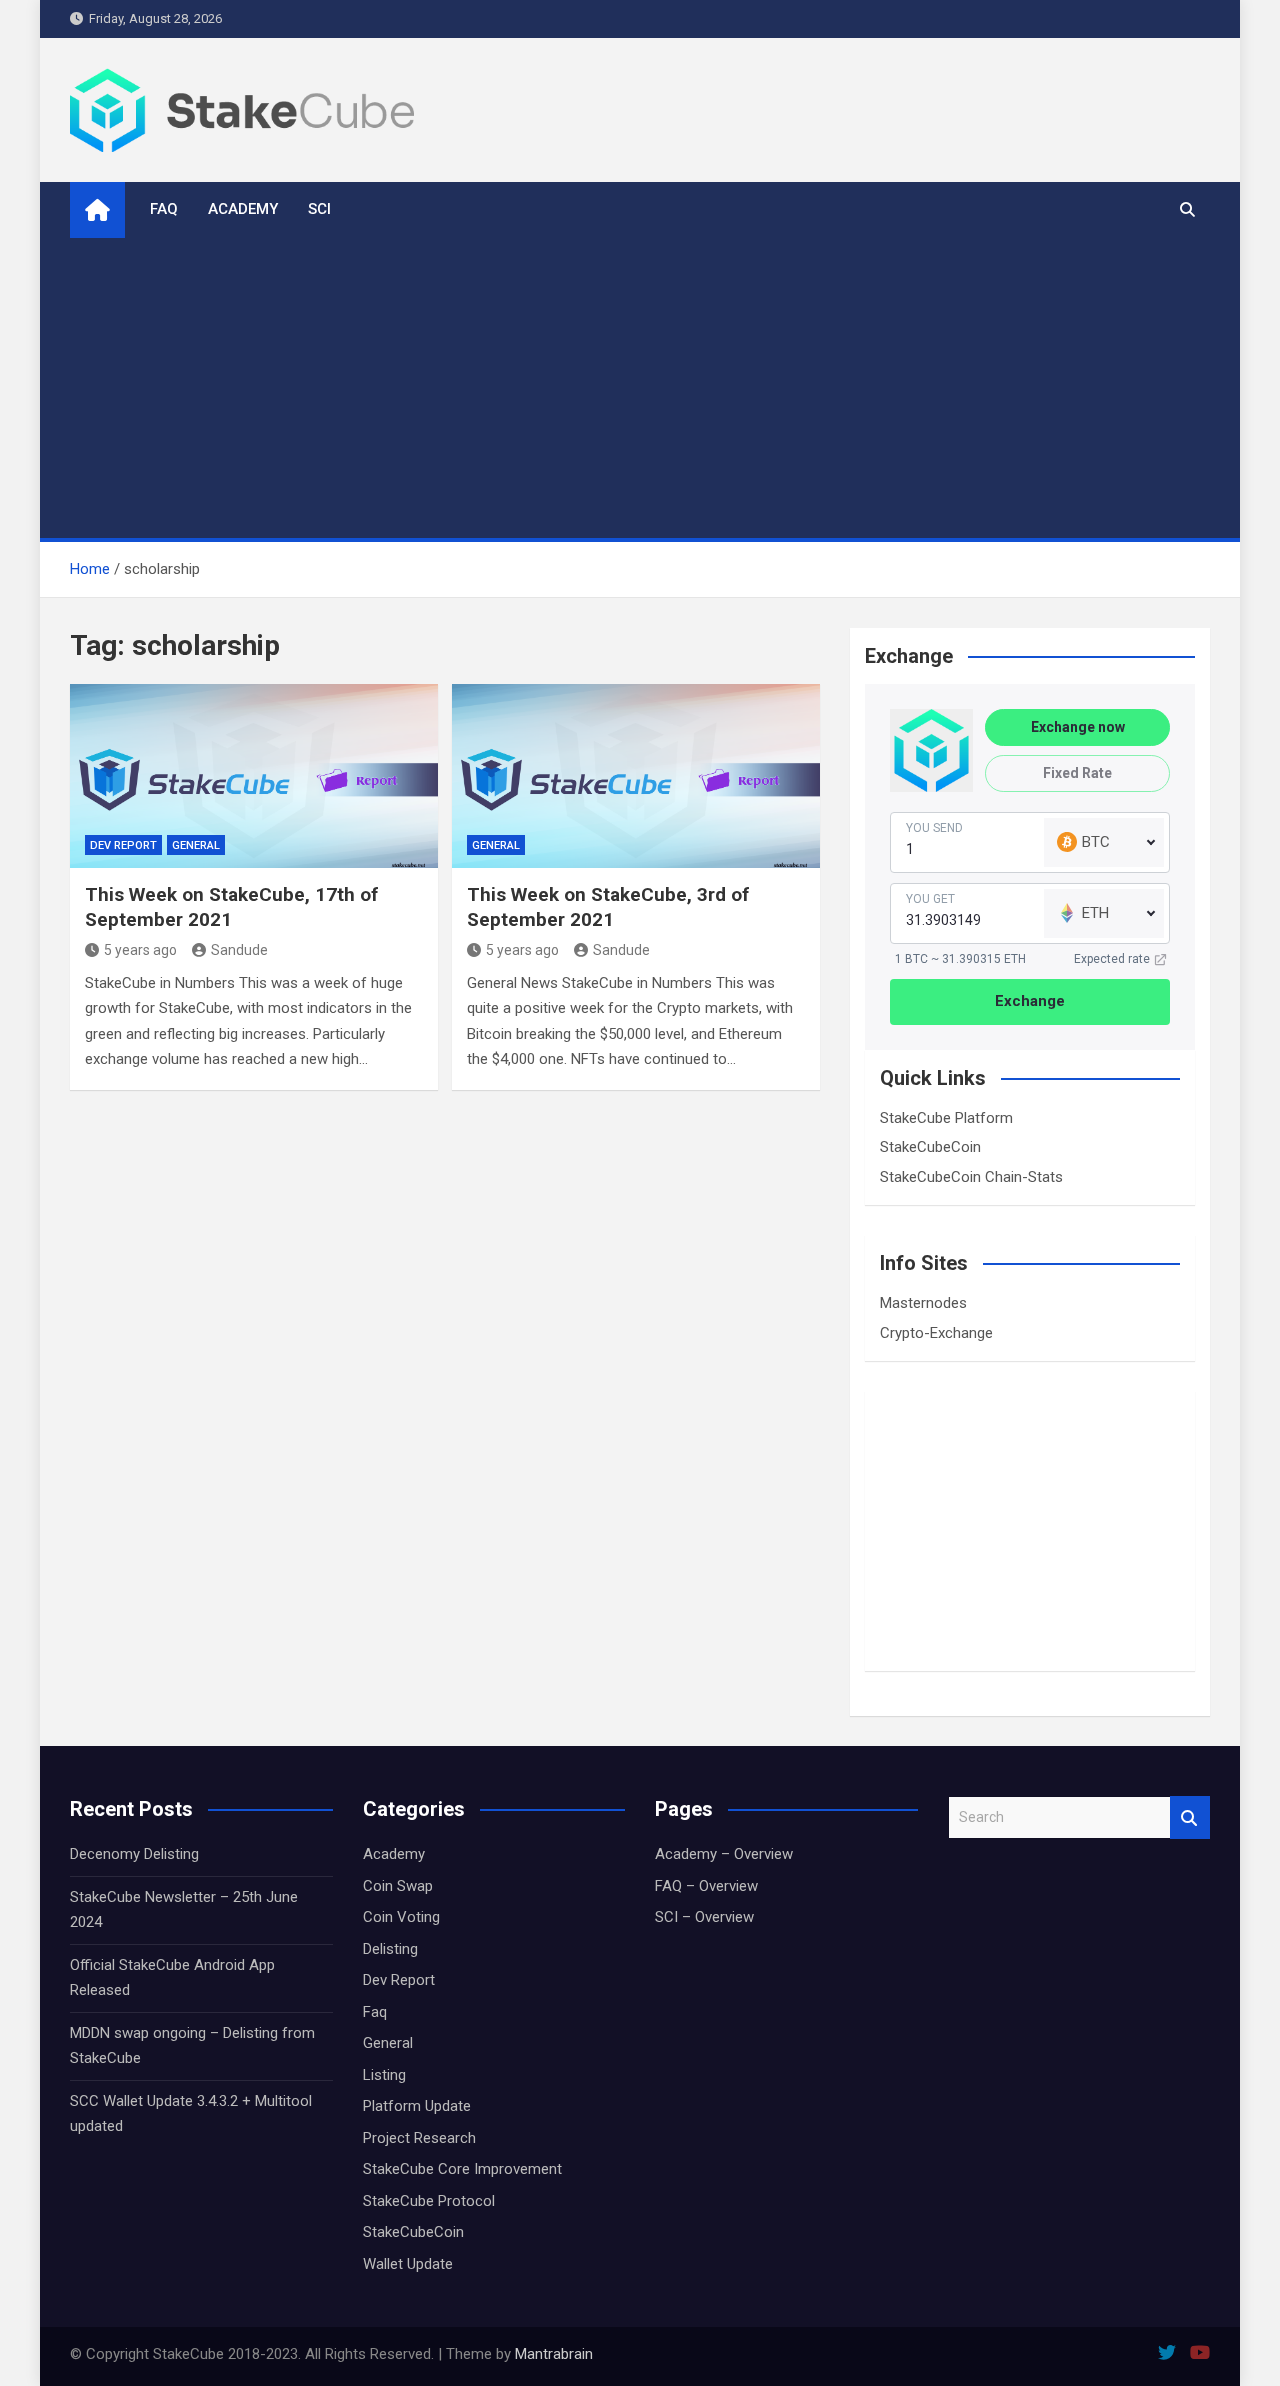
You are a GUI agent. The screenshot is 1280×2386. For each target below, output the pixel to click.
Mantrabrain (554, 2354)
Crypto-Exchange (936, 1333)
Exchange (1030, 1001)
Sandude (239, 950)
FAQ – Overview (706, 1886)
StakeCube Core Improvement (462, 2169)
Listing (384, 2075)
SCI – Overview (704, 1917)
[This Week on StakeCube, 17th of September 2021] (254, 776)
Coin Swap (398, 1886)
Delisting (390, 1949)
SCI (319, 209)
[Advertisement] (640, 388)
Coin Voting (401, 1917)
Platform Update (417, 2106)
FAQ (164, 209)
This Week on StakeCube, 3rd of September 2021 (608, 907)
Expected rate (1112, 959)
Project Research (419, 2138)
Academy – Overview (724, 1854)
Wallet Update (408, 2264)
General (196, 845)
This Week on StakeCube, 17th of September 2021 (231, 907)
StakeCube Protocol (429, 2201)
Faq (375, 2012)
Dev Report (123, 845)
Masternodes (923, 1303)
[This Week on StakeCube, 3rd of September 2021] (636, 776)
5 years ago (140, 950)
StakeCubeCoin (930, 1147)
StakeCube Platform (946, 1118)
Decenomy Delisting (134, 1854)
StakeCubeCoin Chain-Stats (971, 1177)
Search (1190, 1817)
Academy (243, 209)
